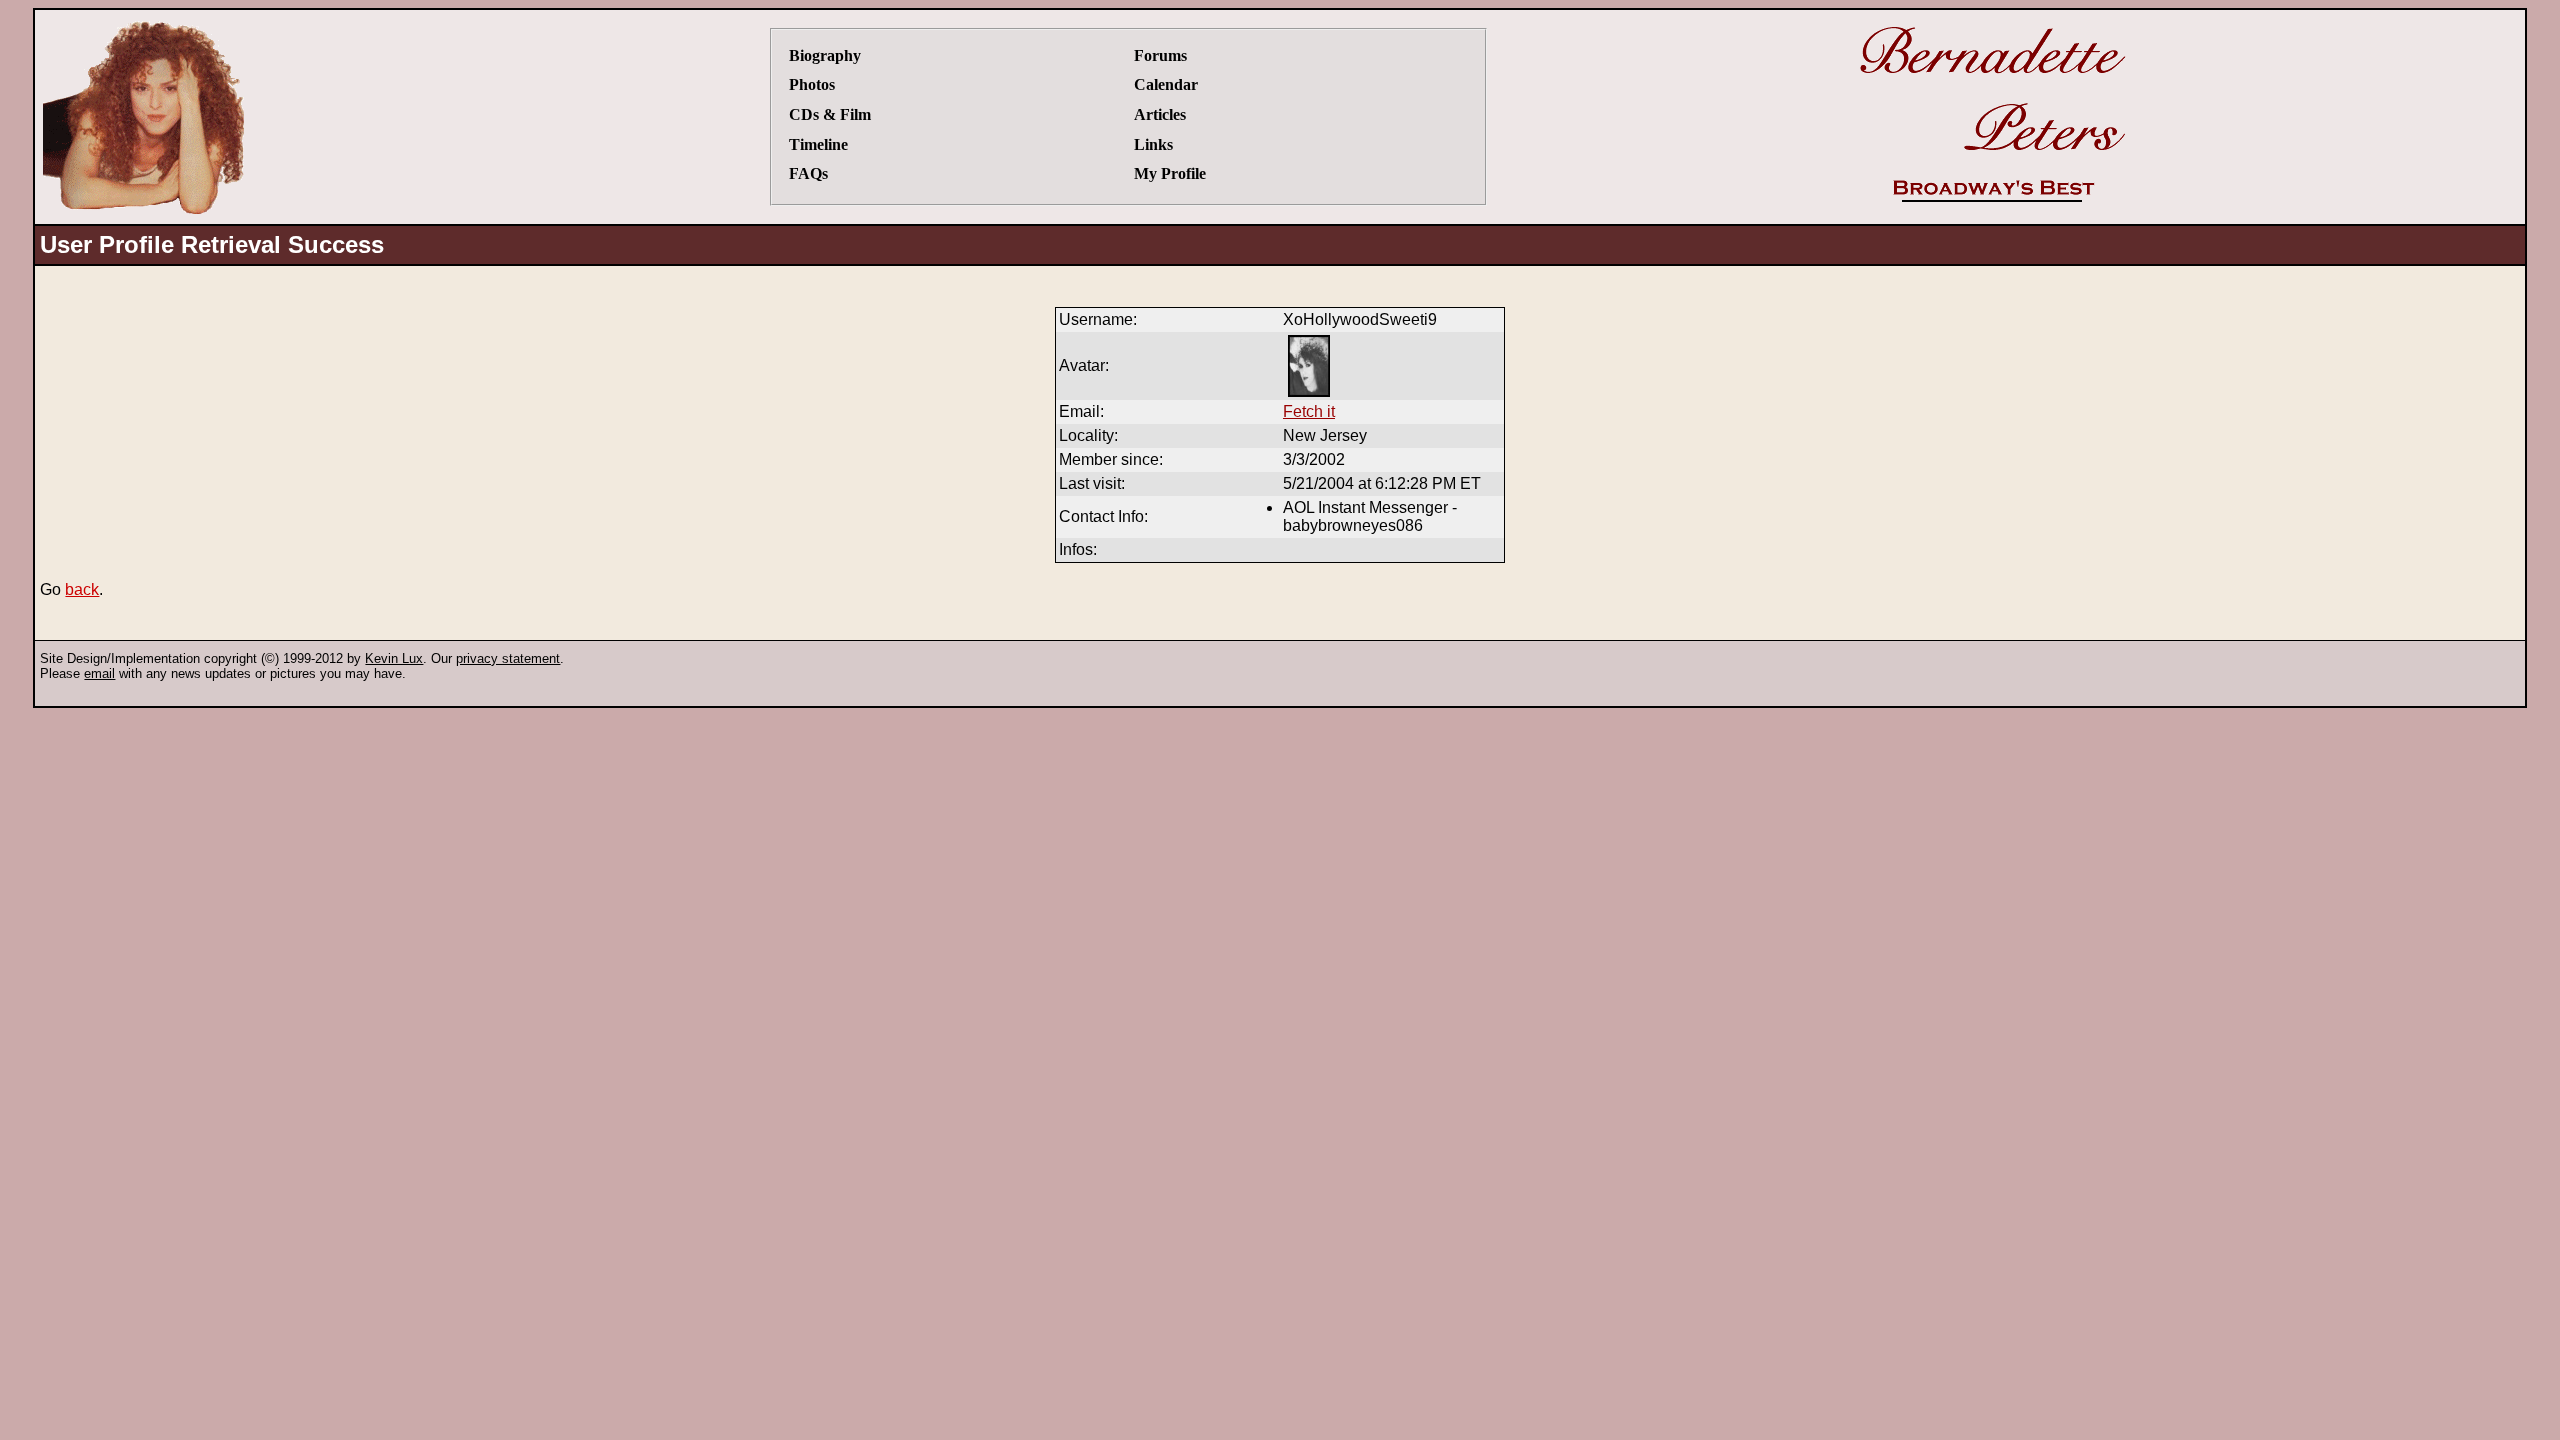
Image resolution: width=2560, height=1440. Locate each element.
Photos (812, 84)
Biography (825, 55)
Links (1153, 144)
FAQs (808, 173)
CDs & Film (830, 114)
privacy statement (508, 658)
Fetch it (1309, 411)
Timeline (818, 144)
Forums (1160, 55)
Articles (1160, 114)
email (99, 673)
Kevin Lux (394, 658)
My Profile (1170, 173)
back (82, 589)
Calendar (1166, 84)
